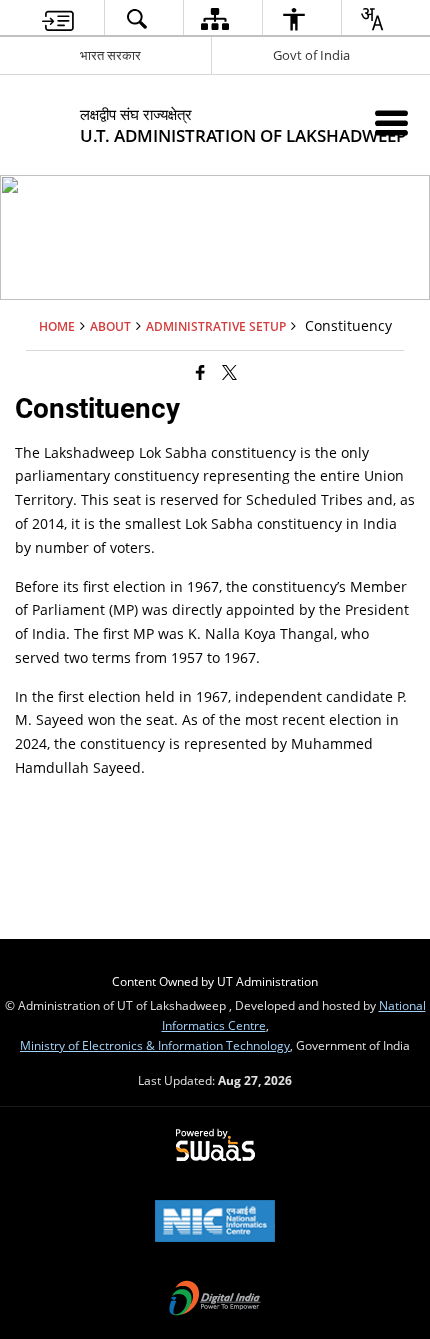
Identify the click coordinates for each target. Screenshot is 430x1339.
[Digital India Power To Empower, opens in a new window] (215, 1300)
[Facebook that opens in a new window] (200, 372)
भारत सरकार (110, 55)
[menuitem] (58, 18)
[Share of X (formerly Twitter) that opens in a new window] (229, 372)
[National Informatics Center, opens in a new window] (215, 1223)
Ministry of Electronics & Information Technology (155, 1045)
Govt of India (311, 55)
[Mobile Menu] (391, 122)
